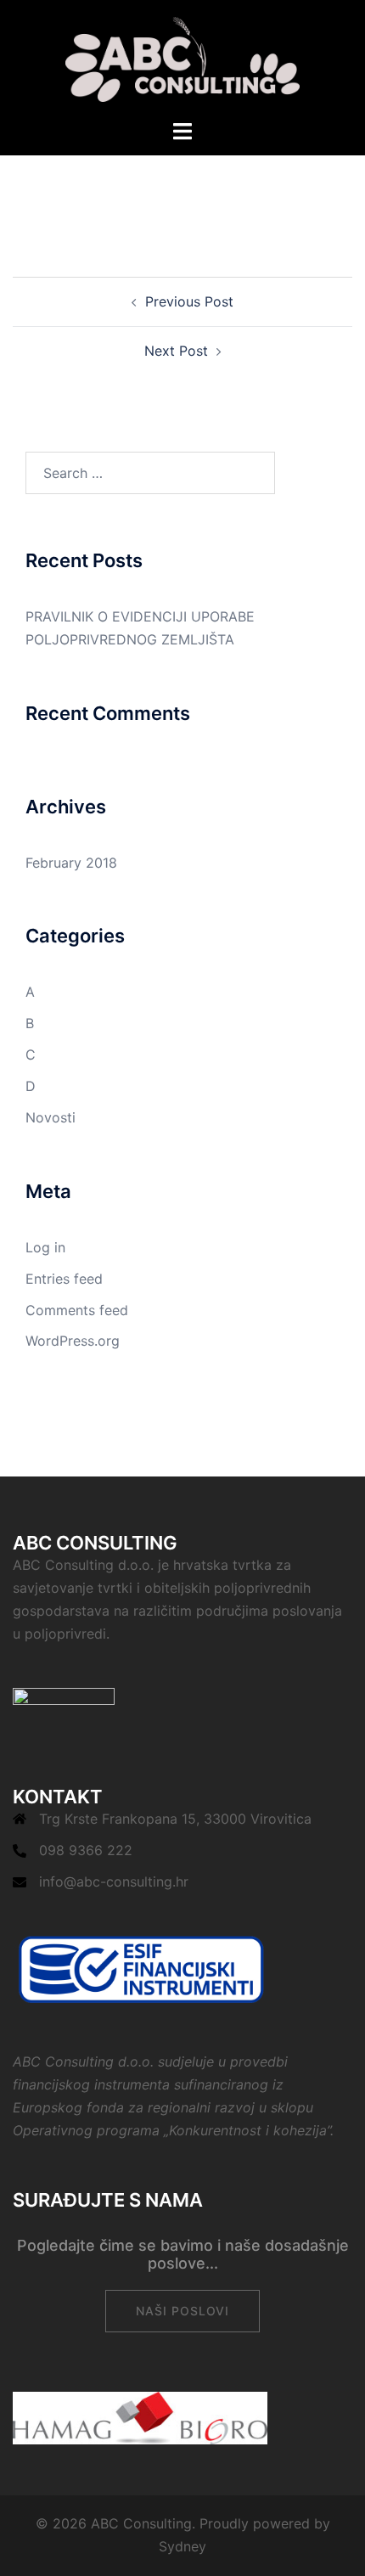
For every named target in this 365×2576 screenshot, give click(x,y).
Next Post (176, 351)
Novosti (51, 1117)
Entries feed (64, 1279)
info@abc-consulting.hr (114, 1881)
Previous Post (189, 301)
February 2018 (71, 863)
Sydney (182, 2546)
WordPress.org (73, 1341)
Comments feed (77, 1310)
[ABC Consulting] (183, 58)
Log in (45, 1247)
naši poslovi (182, 2311)
